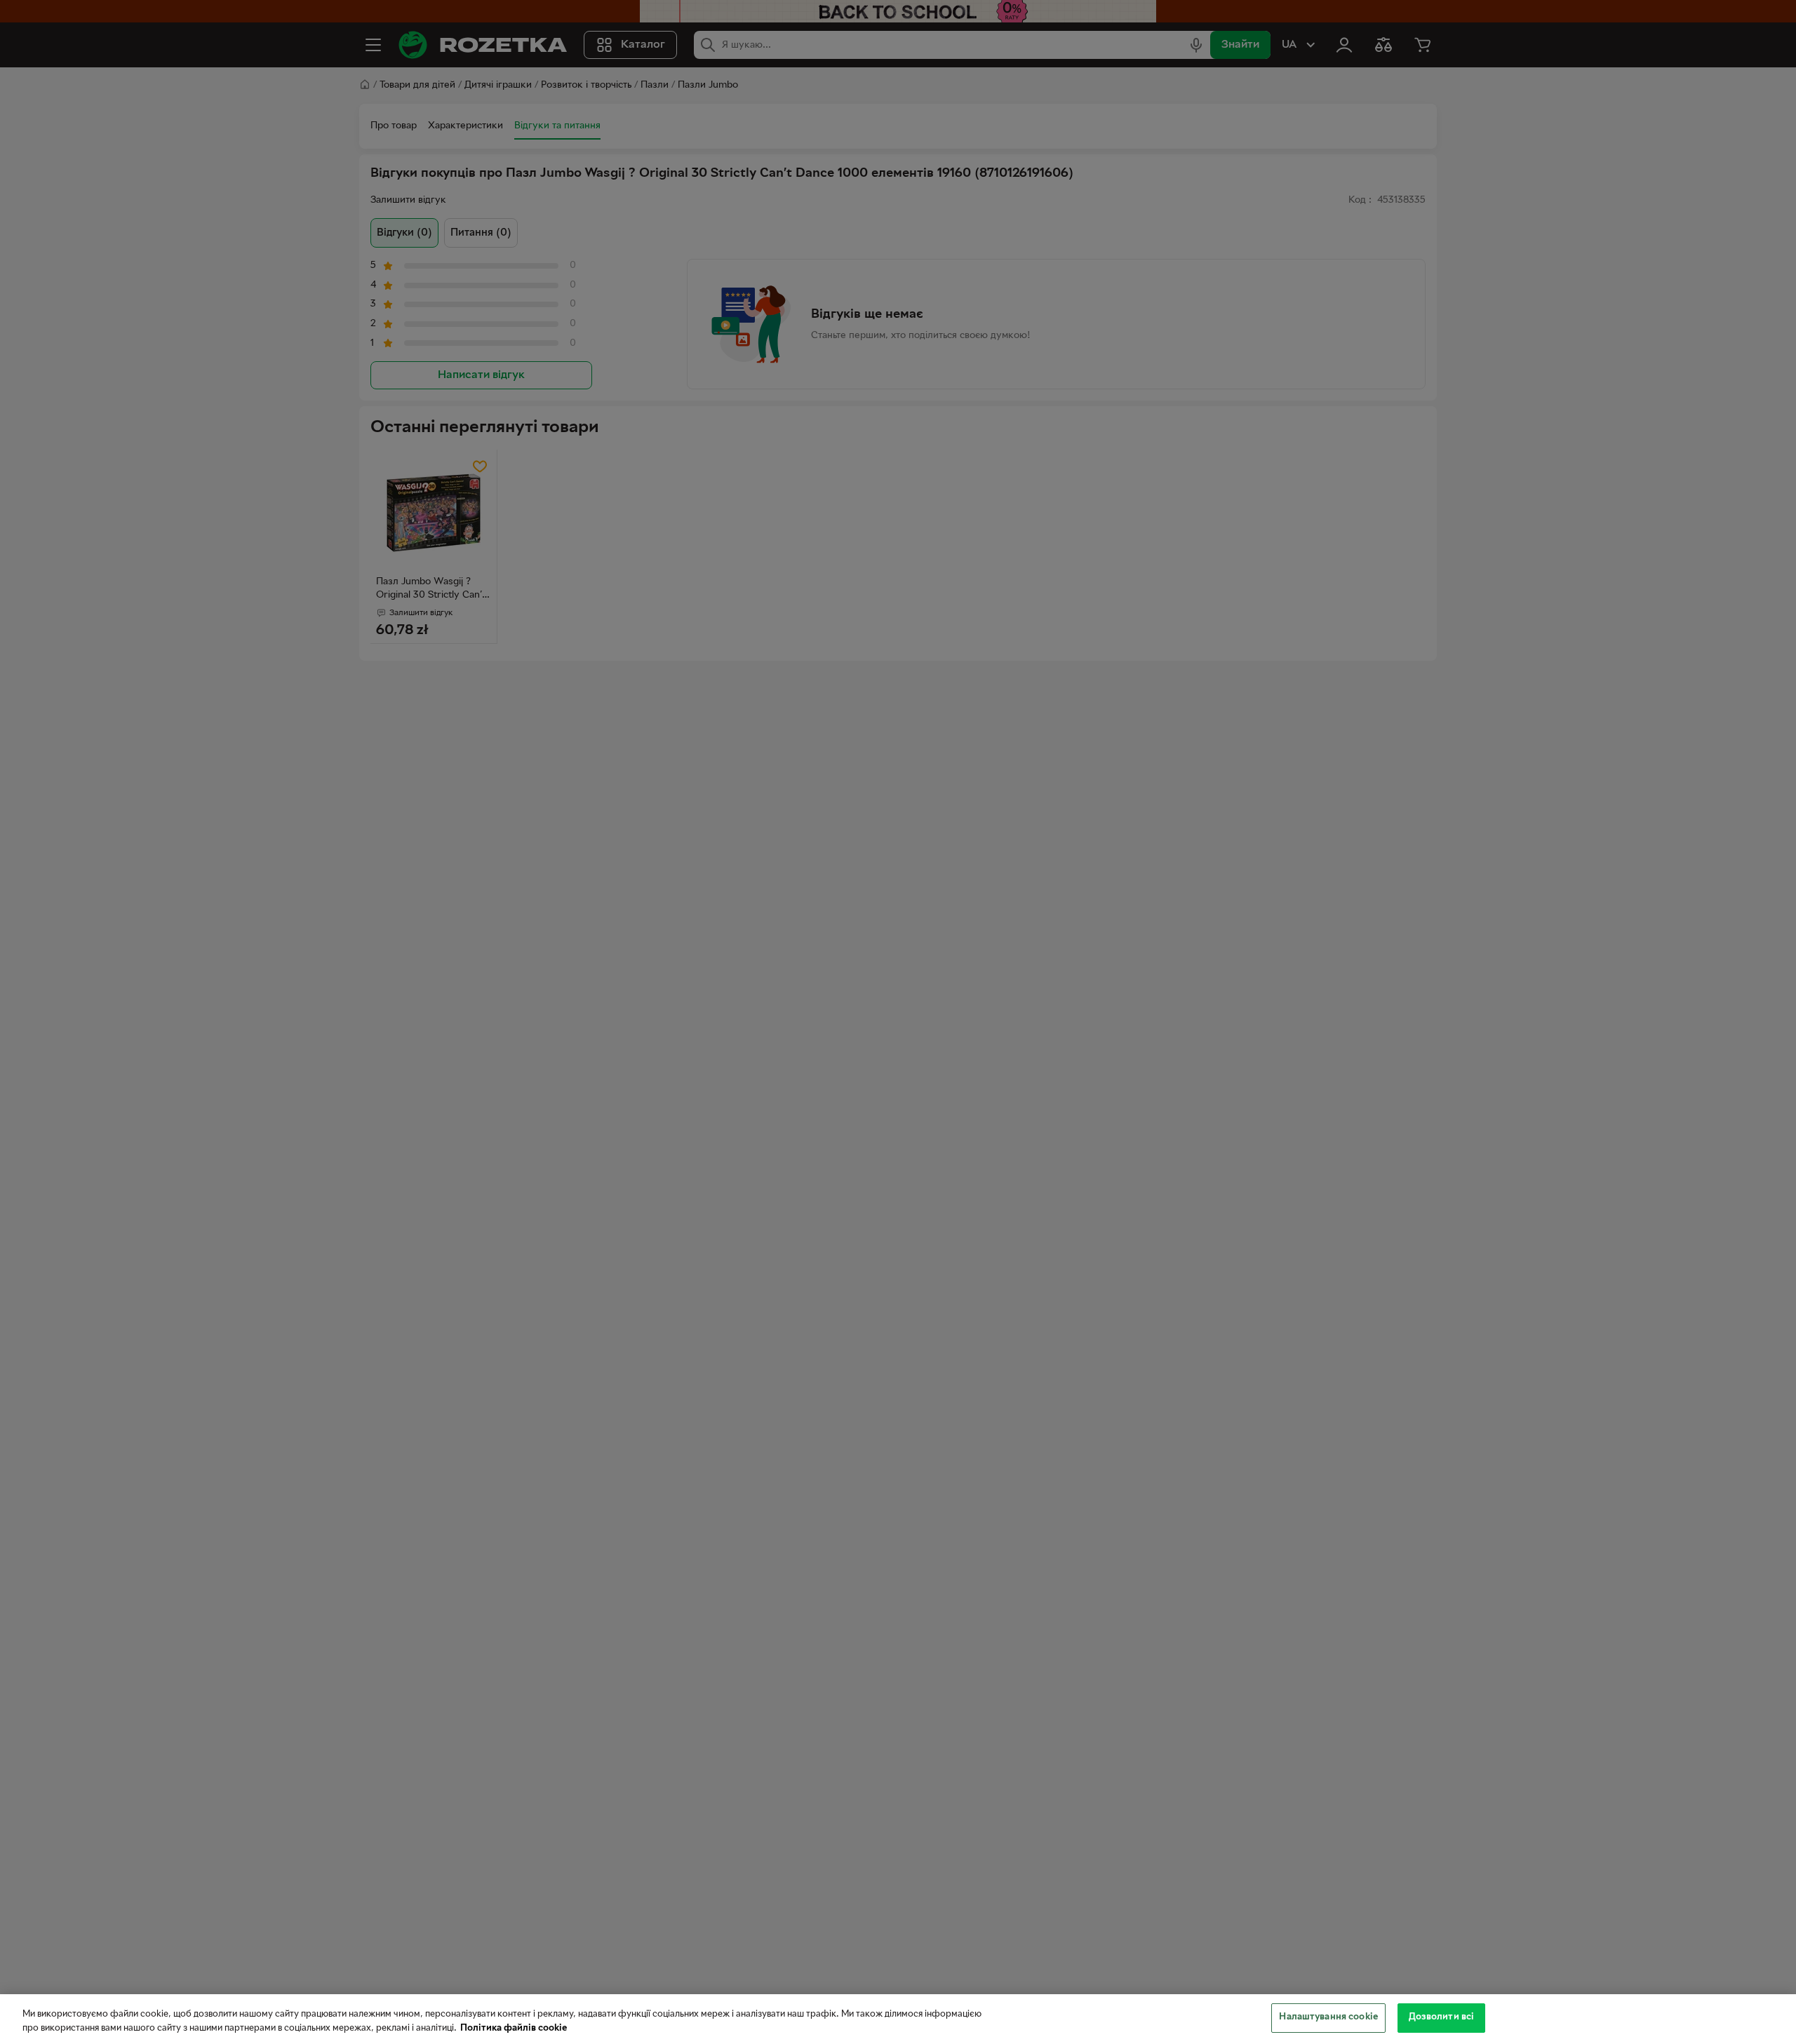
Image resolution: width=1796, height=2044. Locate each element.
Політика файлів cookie (514, 2029)
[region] (898, 2019)
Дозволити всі (1442, 2017)
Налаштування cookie (1328, 2017)
